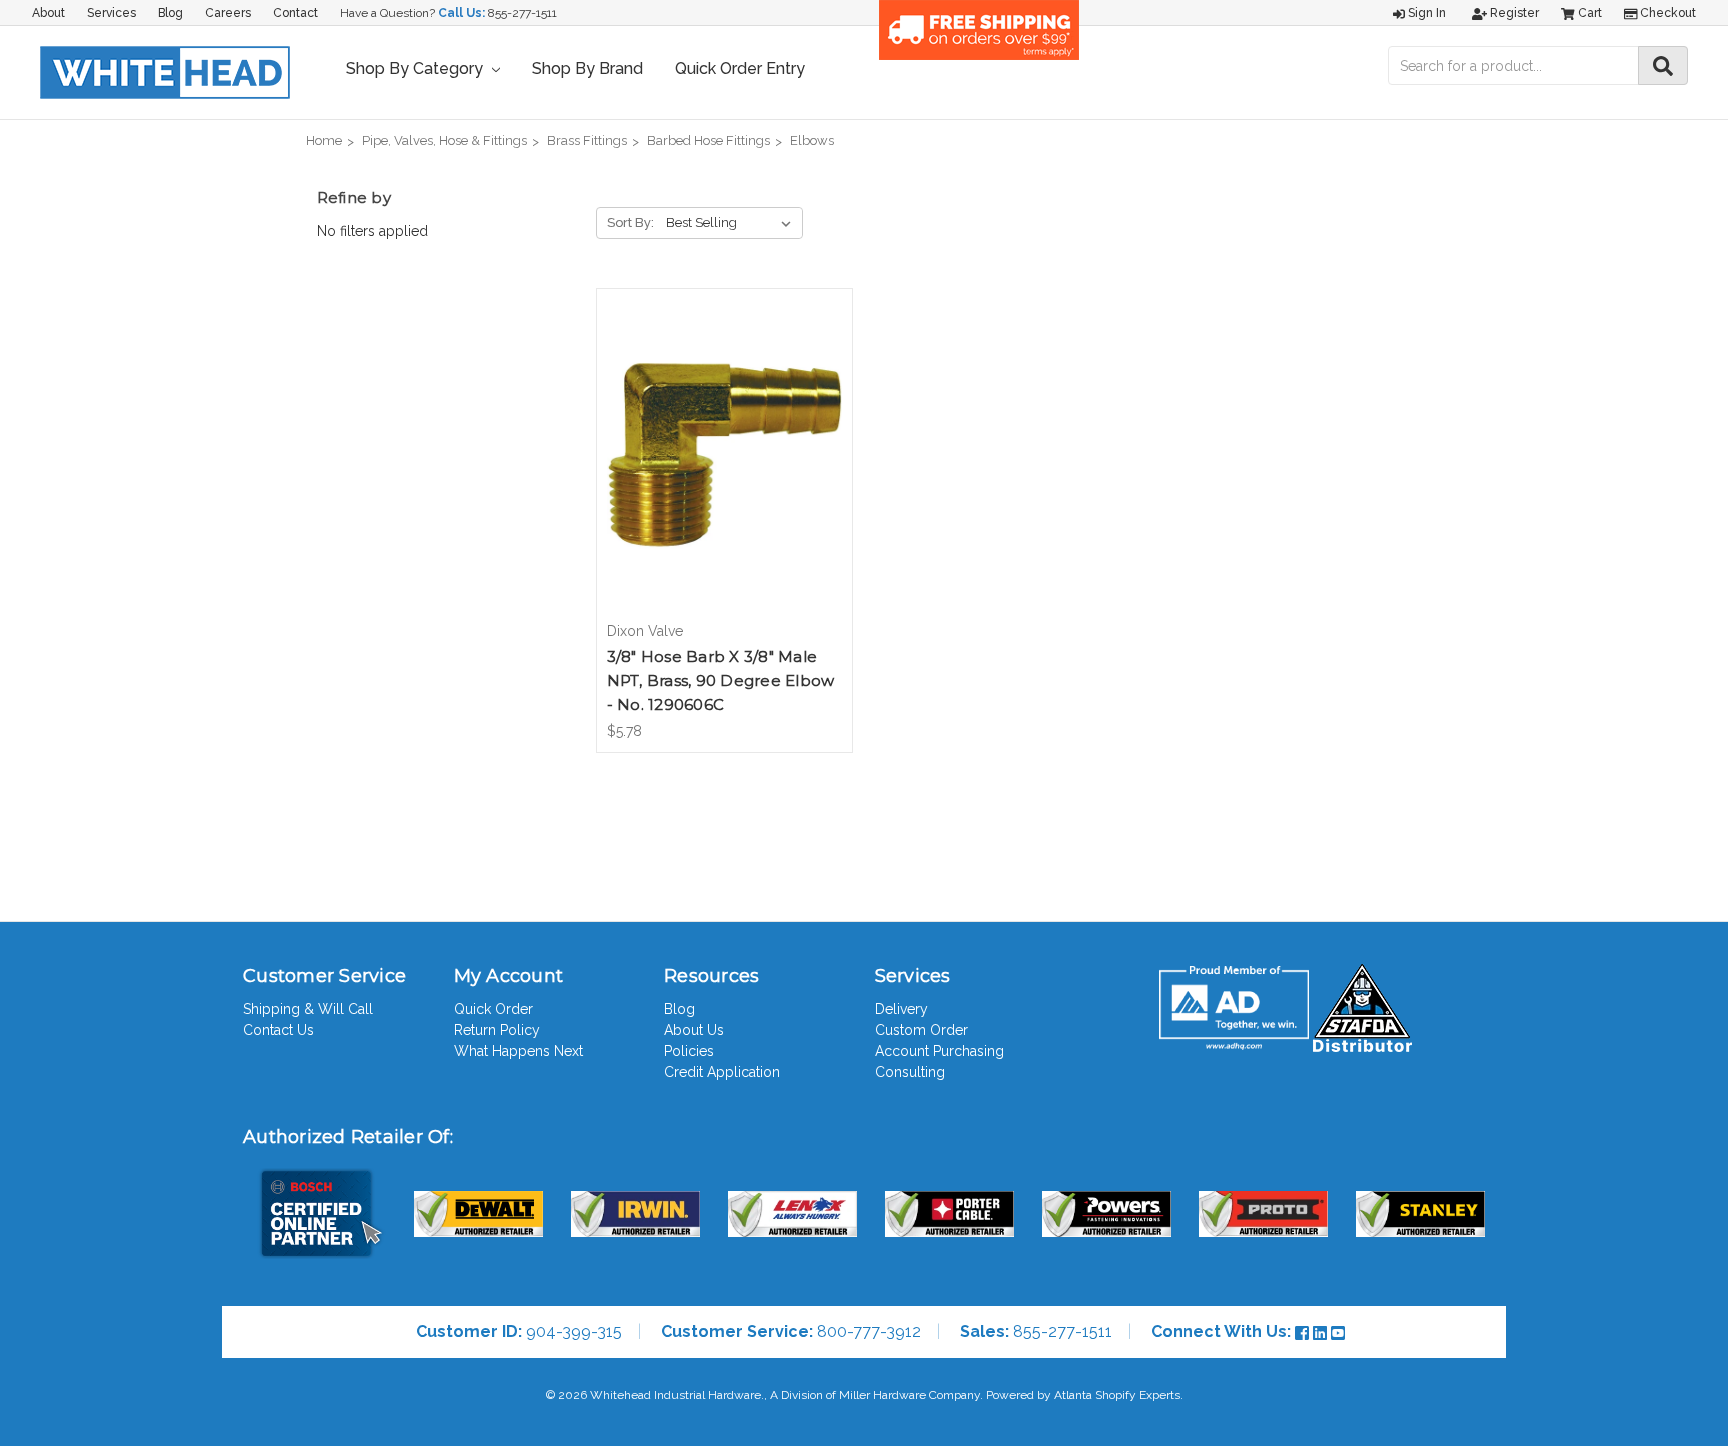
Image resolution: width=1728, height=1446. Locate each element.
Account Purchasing (939, 1051)
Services (111, 13)
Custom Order (921, 1030)
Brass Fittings (587, 140)
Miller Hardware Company (909, 1395)
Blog (170, 13)
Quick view (724, 437)
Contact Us (278, 1030)
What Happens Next (518, 1051)
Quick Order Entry (740, 68)
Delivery (901, 1009)
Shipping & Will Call (308, 1009)
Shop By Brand (587, 68)
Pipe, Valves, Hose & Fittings (444, 140)
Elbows (812, 140)
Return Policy (497, 1030)
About (48, 13)
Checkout (1666, 13)
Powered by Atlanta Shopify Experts (1083, 1395)
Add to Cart (724, 472)
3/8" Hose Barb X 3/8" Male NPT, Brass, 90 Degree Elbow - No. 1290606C (721, 680)
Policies (689, 1051)
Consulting (910, 1072)
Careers (228, 13)
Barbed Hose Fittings (708, 140)
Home (324, 140)
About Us (694, 1030)
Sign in (1425, 13)
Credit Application (722, 1072)
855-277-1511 (522, 13)
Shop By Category (416, 68)
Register (1513, 13)
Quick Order (493, 1009)
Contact (295, 13)
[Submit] (1663, 65)
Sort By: (630, 222)
